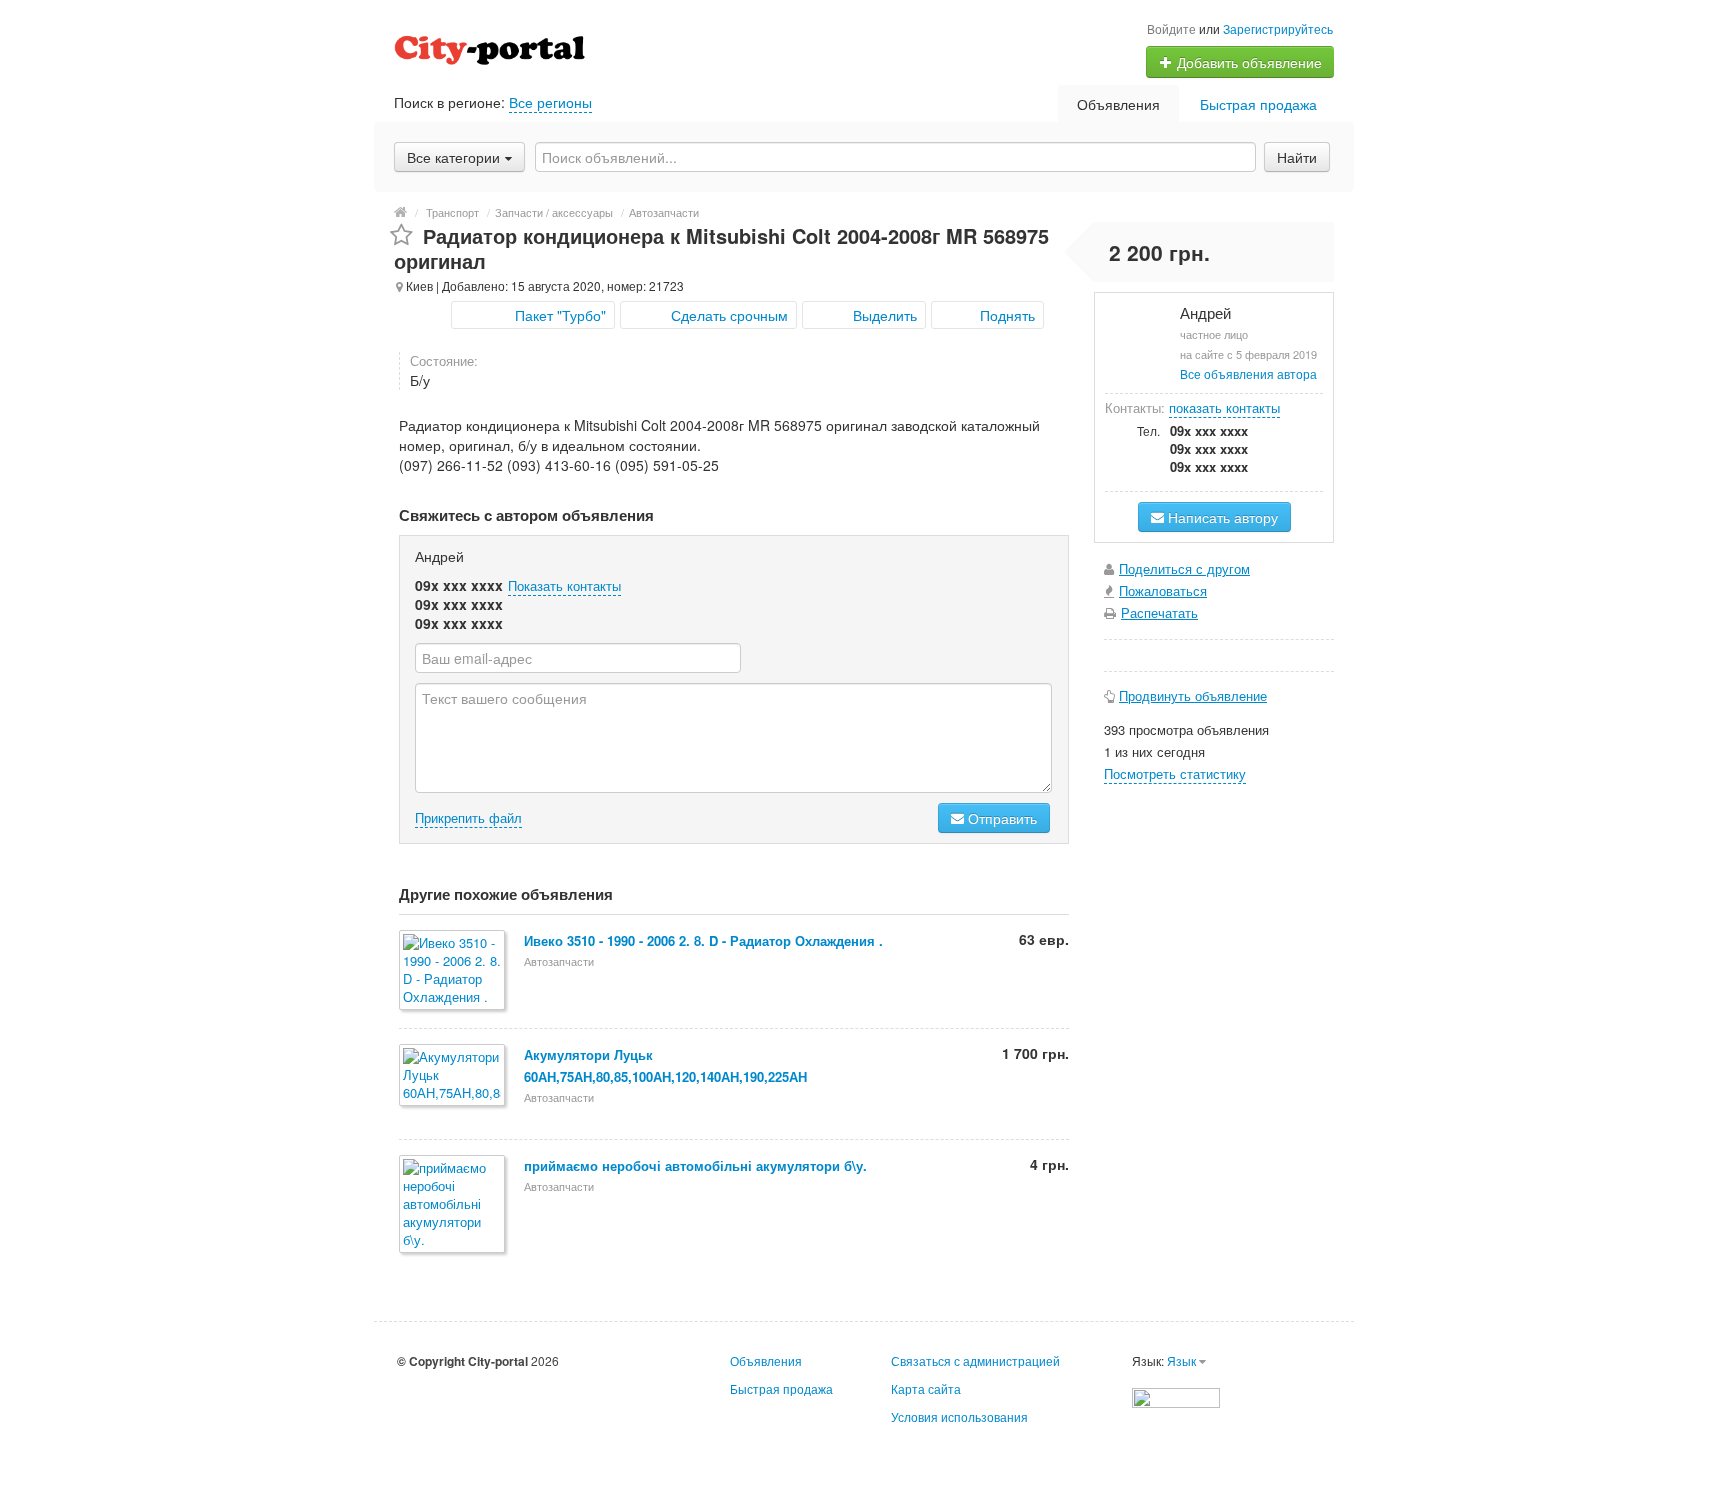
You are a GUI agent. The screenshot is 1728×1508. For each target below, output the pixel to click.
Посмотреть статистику (1175, 773)
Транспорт (452, 212)
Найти (1297, 157)
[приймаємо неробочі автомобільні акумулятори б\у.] (453, 1205)
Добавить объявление (1247, 62)
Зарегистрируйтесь (1278, 28)
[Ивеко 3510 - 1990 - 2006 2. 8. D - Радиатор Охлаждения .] (453, 971)
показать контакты (1224, 407)
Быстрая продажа (1258, 104)
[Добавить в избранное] (401, 235)
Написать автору (1221, 517)
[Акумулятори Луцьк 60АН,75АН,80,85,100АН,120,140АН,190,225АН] (453, 1076)
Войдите (1171, 28)
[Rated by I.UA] (1176, 1395)
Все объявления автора (1248, 373)
